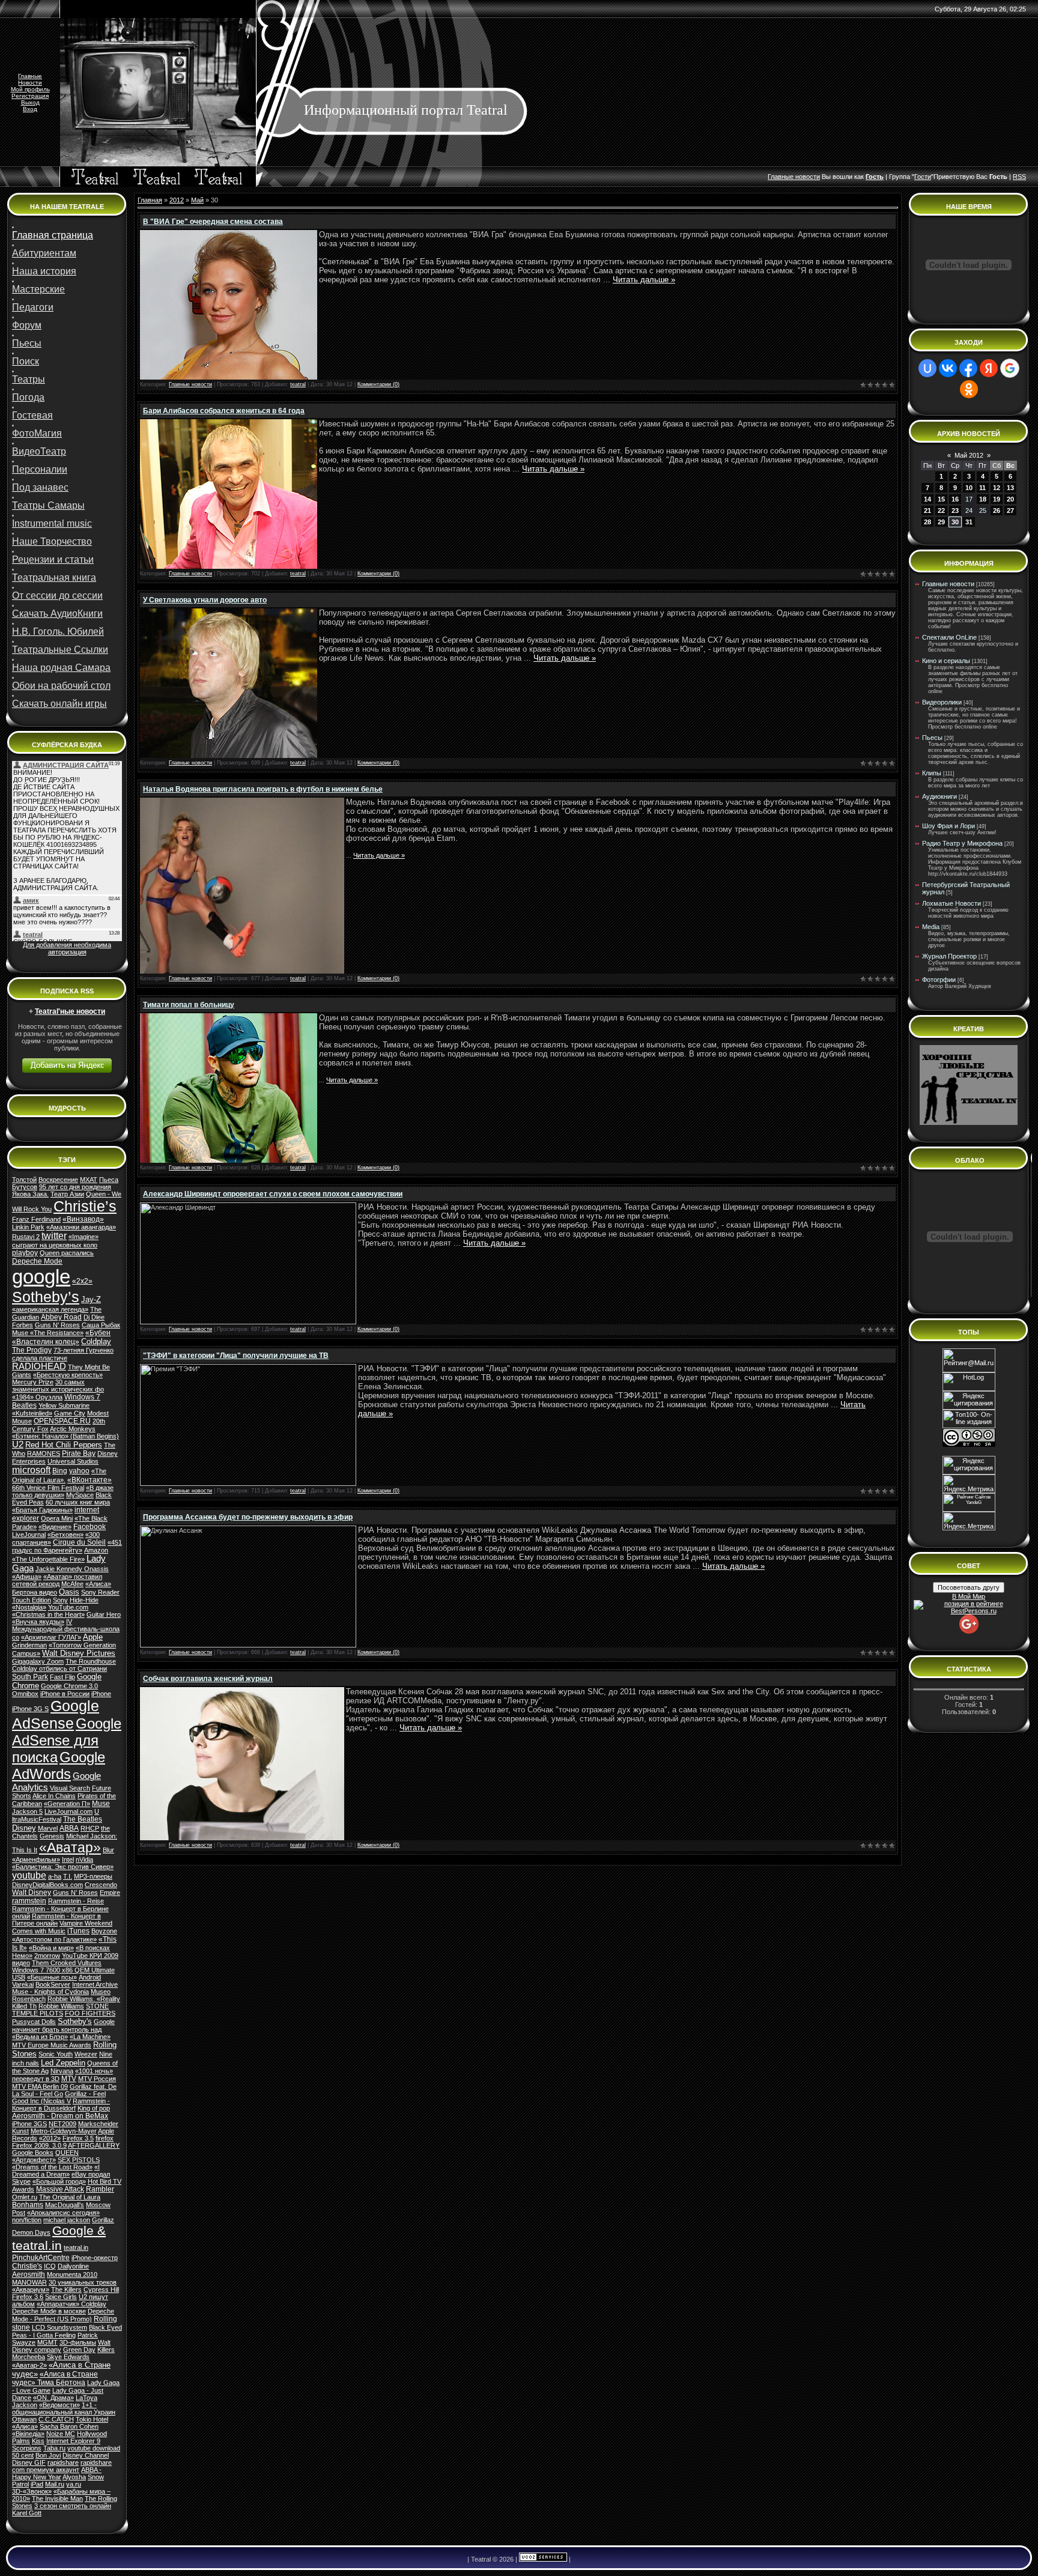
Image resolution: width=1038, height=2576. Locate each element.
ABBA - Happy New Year (57, 2473)
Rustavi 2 (26, 1237)
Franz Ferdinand (36, 1219)
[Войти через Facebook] (968, 368)
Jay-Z (91, 1299)
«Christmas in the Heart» (48, 1614)
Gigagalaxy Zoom (38, 1661)
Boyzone (104, 1931)
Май (197, 200)
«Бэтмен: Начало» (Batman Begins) (65, 1436)
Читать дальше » (644, 280)
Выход (30, 102)
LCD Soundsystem (59, 2327)
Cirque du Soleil (79, 1542)
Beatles (24, 1405)
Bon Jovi (48, 2455)
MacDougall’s (65, 2205)
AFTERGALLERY (94, 2145)
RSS (1019, 177)
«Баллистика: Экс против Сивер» (63, 1867)
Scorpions (27, 2448)
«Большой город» (59, 2181)
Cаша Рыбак (101, 1325)
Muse (101, 1804)
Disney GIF (29, 2462)
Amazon (96, 1550)
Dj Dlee (94, 1317)
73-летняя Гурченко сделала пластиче (63, 1354)
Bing (60, 1471)
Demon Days (31, 2232)
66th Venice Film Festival (48, 1488)
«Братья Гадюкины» (42, 1510)
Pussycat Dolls (34, 2022)
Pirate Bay (79, 1453)
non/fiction (27, 2220)
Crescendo (101, 1885)
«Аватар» (70, 1847)
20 (1010, 499)
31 (969, 522)
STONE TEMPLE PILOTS (60, 2010)
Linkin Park (28, 1227)
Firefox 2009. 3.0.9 (39, 2145)
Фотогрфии (939, 980)
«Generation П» (67, 1804)
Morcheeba (29, 2357)
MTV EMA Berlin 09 (40, 2087)
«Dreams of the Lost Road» (52, 2167)
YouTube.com (68, 1607)
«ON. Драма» (53, 2398)
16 (955, 499)
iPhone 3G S (30, 1709)
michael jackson (67, 2220)
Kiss (38, 2441)
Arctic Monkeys (73, 1429)
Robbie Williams (61, 2006)
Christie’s (85, 1206)
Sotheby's (75, 2021)
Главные (30, 76)
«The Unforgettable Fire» (48, 1559)
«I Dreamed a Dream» (56, 2171)
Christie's (27, 2266)
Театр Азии (67, 1194)
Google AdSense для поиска (67, 1740)
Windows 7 (82, 1397)
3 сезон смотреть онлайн (73, 2506)
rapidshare (63, 2462)
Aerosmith (29, 2274)
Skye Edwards (68, 2357)
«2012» (50, 2138)
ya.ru (74, 2484)
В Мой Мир (969, 1596)
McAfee (72, 1584)
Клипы (932, 773)
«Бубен (98, 1333)
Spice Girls (61, 2297)
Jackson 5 (27, 1811)
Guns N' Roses (57, 1325)
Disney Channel (86, 2455)
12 (997, 488)
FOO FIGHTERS (90, 2013)
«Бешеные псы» (52, 1977)
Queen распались (67, 1253)
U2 (18, 1444)
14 (927, 499)
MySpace (80, 1495)
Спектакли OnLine (949, 637)
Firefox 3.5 (78, 2138)
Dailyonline (73, 2266)
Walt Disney (32, 1893)
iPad (37, 2484)
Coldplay (96, 1341)
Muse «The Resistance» (48, 1333)
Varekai (23, 1984)
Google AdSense (56, 1714)
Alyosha (74, 2477)
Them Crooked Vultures (67, 1963)
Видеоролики (942, 702)
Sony (60, 1600)
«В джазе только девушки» (63, 1491)
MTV (69, 2079)
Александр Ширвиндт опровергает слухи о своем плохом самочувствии (273, 1194)
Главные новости (190, 384)
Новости (30, 83)
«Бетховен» (65, 1535)
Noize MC (61, 2434)
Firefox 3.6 (28, 2297)
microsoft (31, 1470)
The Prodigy (32, 1350)
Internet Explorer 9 (73, 2441)
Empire (110, 1893)
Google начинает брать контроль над (63, 2026)
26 (997, 511)
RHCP (90, 1828)
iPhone (101, 1694)
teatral (298, 384)
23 (955, 511)
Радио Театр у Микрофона (962, 843)
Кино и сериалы (946, 661)
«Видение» (55, 1527)
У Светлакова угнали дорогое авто (205, 600)
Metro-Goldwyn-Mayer (64, 2131)
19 (997, 499)
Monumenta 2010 (72, 2274)
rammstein (29, 1901)
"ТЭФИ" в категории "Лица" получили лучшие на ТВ (236, 1356)
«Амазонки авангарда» (81, 1227)
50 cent (23, 2455)
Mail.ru (55, 2484)
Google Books (33, 2153)
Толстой (24, 1180)
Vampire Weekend (86, 1923)
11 (982, 488)
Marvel (48, 1828)
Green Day (79, 2350)
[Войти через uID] (927, 368)
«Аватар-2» (29, 2365)
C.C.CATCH (56, 2419)
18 (983, 499)
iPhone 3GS (29, 2124)
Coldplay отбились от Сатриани (59, 1668)
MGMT (47, 2342)
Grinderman (29, 1645)
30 (955, 522)
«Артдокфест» (34, 2160)
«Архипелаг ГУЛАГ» (51, 1637)
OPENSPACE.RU (62, 1421)
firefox (105, 2138)
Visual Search (70, 1788)
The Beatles (83, 1819)
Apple (93, 1637)
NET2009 (62, 2124)
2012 (177, 200)
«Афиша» (27, 1577)
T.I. (68, 1876)
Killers (106, 2350)
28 (927, 522)
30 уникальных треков (83, 2282)
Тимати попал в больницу (189, 1005)
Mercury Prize (33, 1382)
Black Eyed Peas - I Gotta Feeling (67, 2331)
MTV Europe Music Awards (52, 2045)
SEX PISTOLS (79, 2160)
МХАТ (89, 1180)
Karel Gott (27, 2513)
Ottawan (24, 2419)
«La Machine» (90, 2037)
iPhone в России (65, 1694)
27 (1010, 511)
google (41, 1277)
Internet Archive (95, 1984)
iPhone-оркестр (95, 2258)
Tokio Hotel (92, 2419)
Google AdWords (59, 1765)
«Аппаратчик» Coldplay (71, 2304)
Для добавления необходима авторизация (67, 948)
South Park (30, 1677)
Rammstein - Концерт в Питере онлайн (56, 1920)
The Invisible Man (57, 2499)
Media (931, 927)
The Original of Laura (70, 2197)
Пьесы (932, 738)
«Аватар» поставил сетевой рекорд (57, 1580)
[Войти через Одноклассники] (969, 389)
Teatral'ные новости (70, 1011)
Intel (68, 1859)
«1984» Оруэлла (37, 1397)
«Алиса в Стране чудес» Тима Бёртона (55, 2378)
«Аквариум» (31, 2290)
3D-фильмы (78, 2342)
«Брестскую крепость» (68, 1375)
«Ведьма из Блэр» (40, 2037)
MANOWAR (29, 2282)
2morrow (47, 1956)
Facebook (90, 1527)
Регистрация (30, 96)
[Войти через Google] (1010, 368)
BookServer (53, 1984)
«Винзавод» (83, 1219)
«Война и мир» (51, 1948)
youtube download (94, 2448)
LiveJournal (29, 1535)
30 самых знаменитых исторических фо (58, 1386)
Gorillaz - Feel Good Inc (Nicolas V (59, 2097)
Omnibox (25, 1694)
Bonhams (28, 2205)
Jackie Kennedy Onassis (72, 1569)
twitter (54, 1236)
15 (941, 499)
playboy (25, 1253)
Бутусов (25, 1187)
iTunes (78, 1931)
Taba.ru (54, 2448)
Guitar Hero (104, 1614)
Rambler (100, 2189)
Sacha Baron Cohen (69, 2426)
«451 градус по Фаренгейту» (67, 1546)
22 (941, 511)
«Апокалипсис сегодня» (63, 2213)
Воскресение (58, 1180)
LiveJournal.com (68, 1811)
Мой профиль (30, 89)
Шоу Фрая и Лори (948, 826)
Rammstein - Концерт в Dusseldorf (61, 2105)
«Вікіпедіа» (28, 2434)
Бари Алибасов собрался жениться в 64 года (224, 411)
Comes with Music (39, 1931)
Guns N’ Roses (75, 1893)
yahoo (79, 1471)
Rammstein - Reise (76, 1901)
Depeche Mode (37, 1261)
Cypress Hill (101, 2290)
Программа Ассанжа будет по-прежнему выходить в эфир (248, 1517)
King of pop (94, 2108)
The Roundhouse (91, 1661)
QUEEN (67, 2153)
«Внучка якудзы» (38, 1622)
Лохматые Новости (951, 903)
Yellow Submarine (64, 1405)
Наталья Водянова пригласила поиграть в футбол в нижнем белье (263, 789)
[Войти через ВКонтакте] (948, 368)
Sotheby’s (46, 1297)
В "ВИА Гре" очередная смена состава (213, 222)
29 (941, 522)
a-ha (55, 1876)
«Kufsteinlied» (32, 1413)
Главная (150, 200)
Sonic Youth (56, 2054)
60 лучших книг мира (78, 1502)
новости (808, 177)
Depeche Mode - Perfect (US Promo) (63, 2315)
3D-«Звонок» (32, 2491)
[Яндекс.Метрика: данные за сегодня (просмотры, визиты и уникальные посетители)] (969, 1521)
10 (969, 488)
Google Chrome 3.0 (69, 1686)
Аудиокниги (939, 796)
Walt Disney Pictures (79, 1653)
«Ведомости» (59, 2405)
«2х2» (82, 1281)
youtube (29, 1875)
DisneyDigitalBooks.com (47, 1885)
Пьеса (109, 1180)
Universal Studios (73, 1461)
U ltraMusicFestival (56, 1815)
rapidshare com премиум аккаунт (62, 2466)
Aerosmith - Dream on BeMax (60, 2116)
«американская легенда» (50, 1309)
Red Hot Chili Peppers (64, 1445)
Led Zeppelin (63, 2063)
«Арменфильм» (36, 1859)
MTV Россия (97, 2079)
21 (927, 511)
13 (1010, 488)
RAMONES (44, 1453)
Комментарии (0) (378, 384)
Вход (30, 109)
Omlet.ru (25, 2197)
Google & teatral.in (59, 2238)
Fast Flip (62, 1677)
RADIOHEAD (39, 1366)
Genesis (52, 1836)
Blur (108, 1850)
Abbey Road (61, 1317)
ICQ (50, 2266)
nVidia (84, 1859)
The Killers (66, 2290)
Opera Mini (57, 1518)
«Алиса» (25, 2426)
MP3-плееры (93, 1876)
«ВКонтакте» (90, 1480)
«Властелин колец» (46, 1342)
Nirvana (62, 2071)
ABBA (69, 1828)
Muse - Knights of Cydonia (50, 1992)
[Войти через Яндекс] (989, 368)
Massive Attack (60, 2189)
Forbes (23, 1325)
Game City (70, 1413)
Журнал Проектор (949, 956)
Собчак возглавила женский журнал (208, 1679)
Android (90, 1977)
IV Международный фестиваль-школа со (66, 1629)
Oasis (69, 1592)
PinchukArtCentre (41, 2258)
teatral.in (76, 2247)
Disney (24, 1828)
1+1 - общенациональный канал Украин (64, 2408)
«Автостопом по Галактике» (54, 1939)
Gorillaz (103, 2220)
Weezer (86, 2054)
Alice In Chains (54, 1796)
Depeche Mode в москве (49, 2311)
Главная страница (53, 235)
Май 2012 (969, 455)
